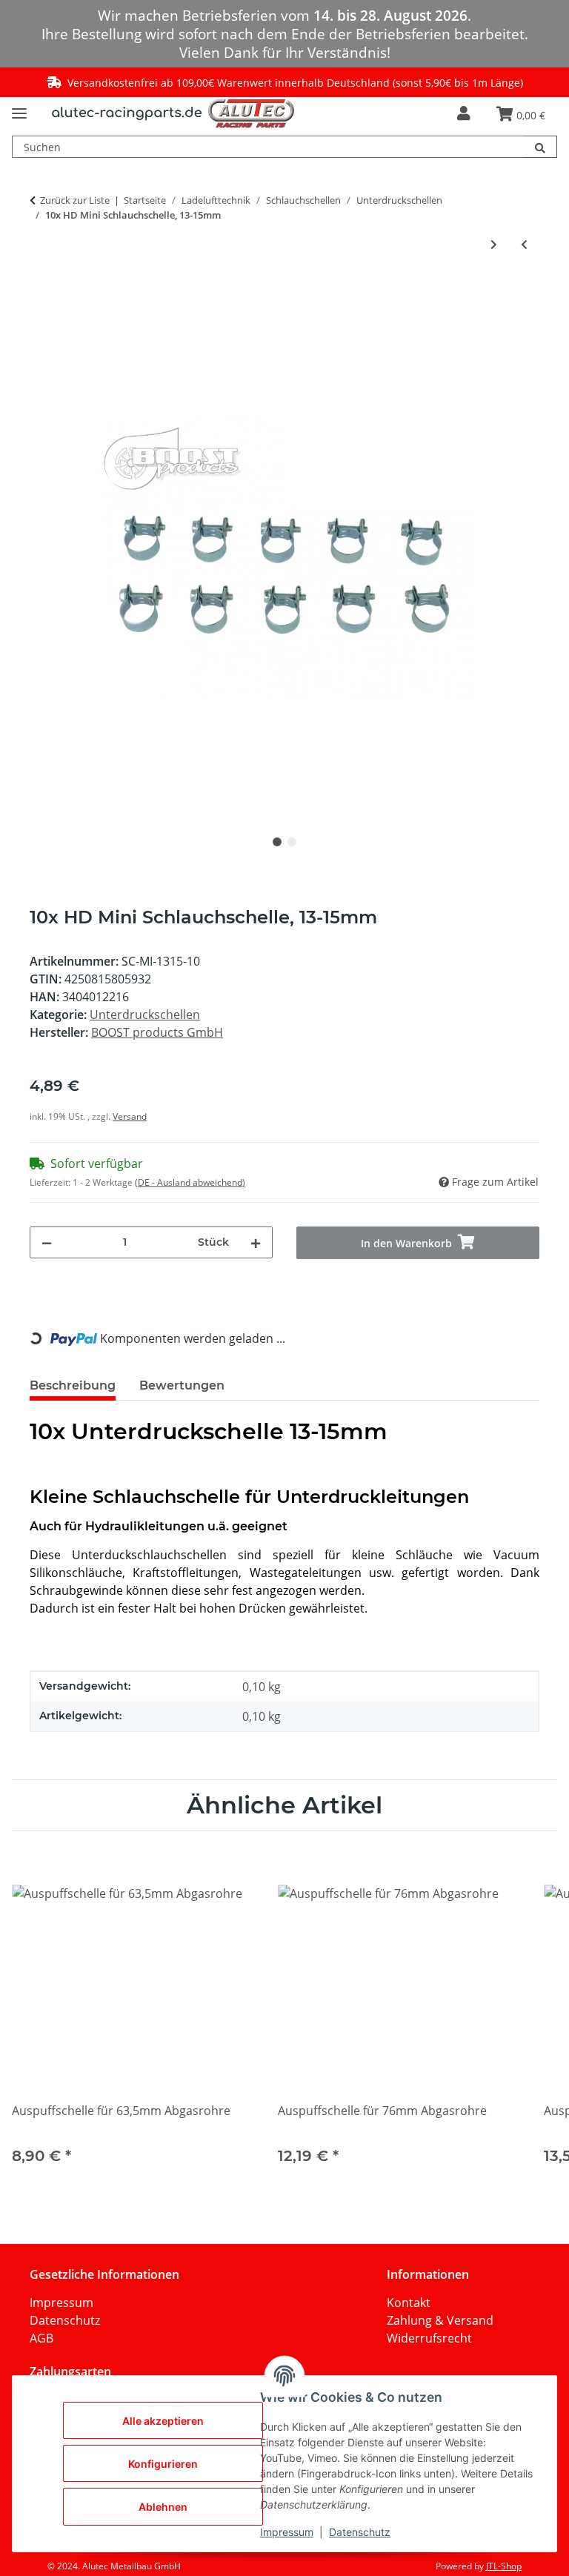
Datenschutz (65, 2320)
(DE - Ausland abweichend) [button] (190, 1182)
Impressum (61, 2303)
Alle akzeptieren (163, 2421)
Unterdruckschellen (145, 1015)
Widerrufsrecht (429, 2338)
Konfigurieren (163, 2464)
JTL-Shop (504, 2566)
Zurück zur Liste (75, 200)
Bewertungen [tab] (182, 1385)
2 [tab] (292, 842)
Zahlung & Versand (440, 2320)
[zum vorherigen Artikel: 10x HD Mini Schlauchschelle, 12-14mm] (524, 244)
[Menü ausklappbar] (19, 107)
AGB (41, 2338)
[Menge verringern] (47, 1242)
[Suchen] (540, 147)
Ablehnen (163, 2507)
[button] (463, 114)
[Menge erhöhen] (256, 1242)
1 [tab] (277, 842)
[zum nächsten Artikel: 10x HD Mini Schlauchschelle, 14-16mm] (494, 244)
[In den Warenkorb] (41, 294)
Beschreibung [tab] (73, 1385)
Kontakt (409, 2303)
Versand (130, 1116)
